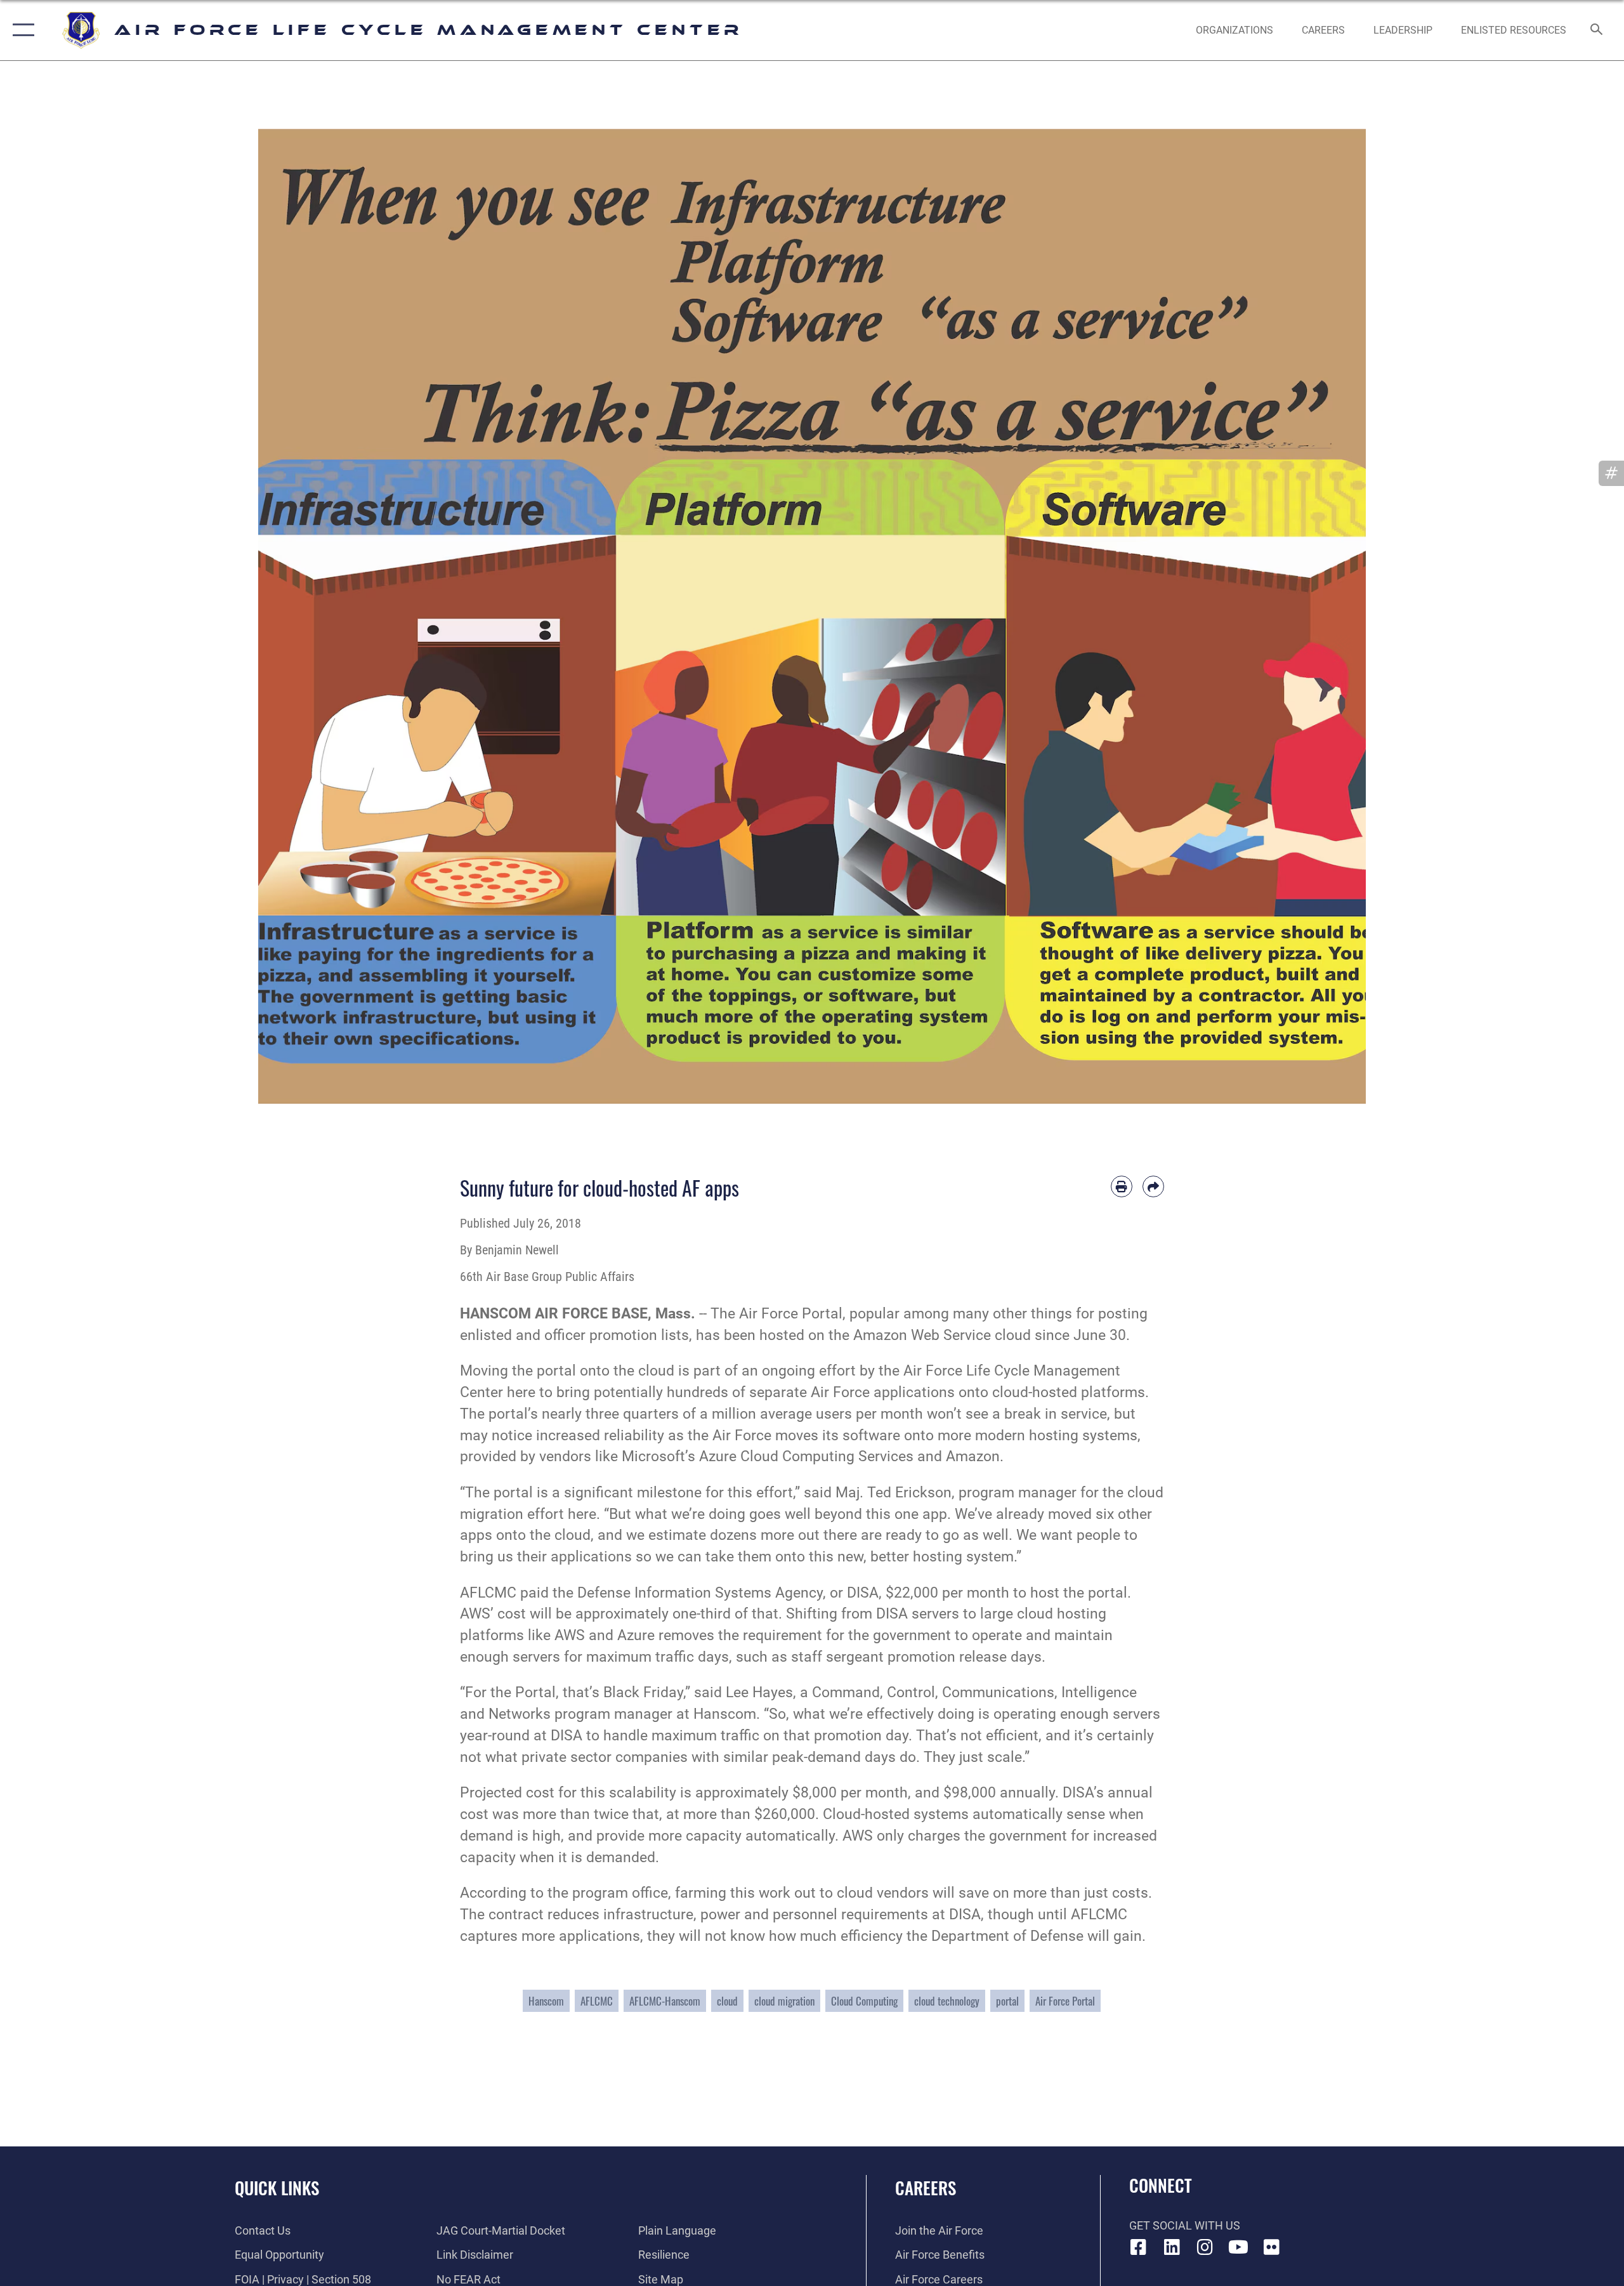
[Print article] (1122, 1186)
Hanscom (546, 2001)
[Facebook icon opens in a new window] (1139, 2247)
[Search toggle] (1597, 30)
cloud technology (947, 2001)
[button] (21, 30)
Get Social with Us (1185, 2225)
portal (1007, 2001)
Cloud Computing (864, 2001)
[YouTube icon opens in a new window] (1238, 2247)
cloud (727, 2001)
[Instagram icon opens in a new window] (1205, 2247)
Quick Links (277, 2188)
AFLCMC (597, 2001)
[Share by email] (1153, 1186)
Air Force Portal (1065, 2001)
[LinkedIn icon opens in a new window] (1172, 2247)
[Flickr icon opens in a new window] (1272, 2247)
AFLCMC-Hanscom (665, 2001)
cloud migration (784, 2001)
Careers (926, 2188)
